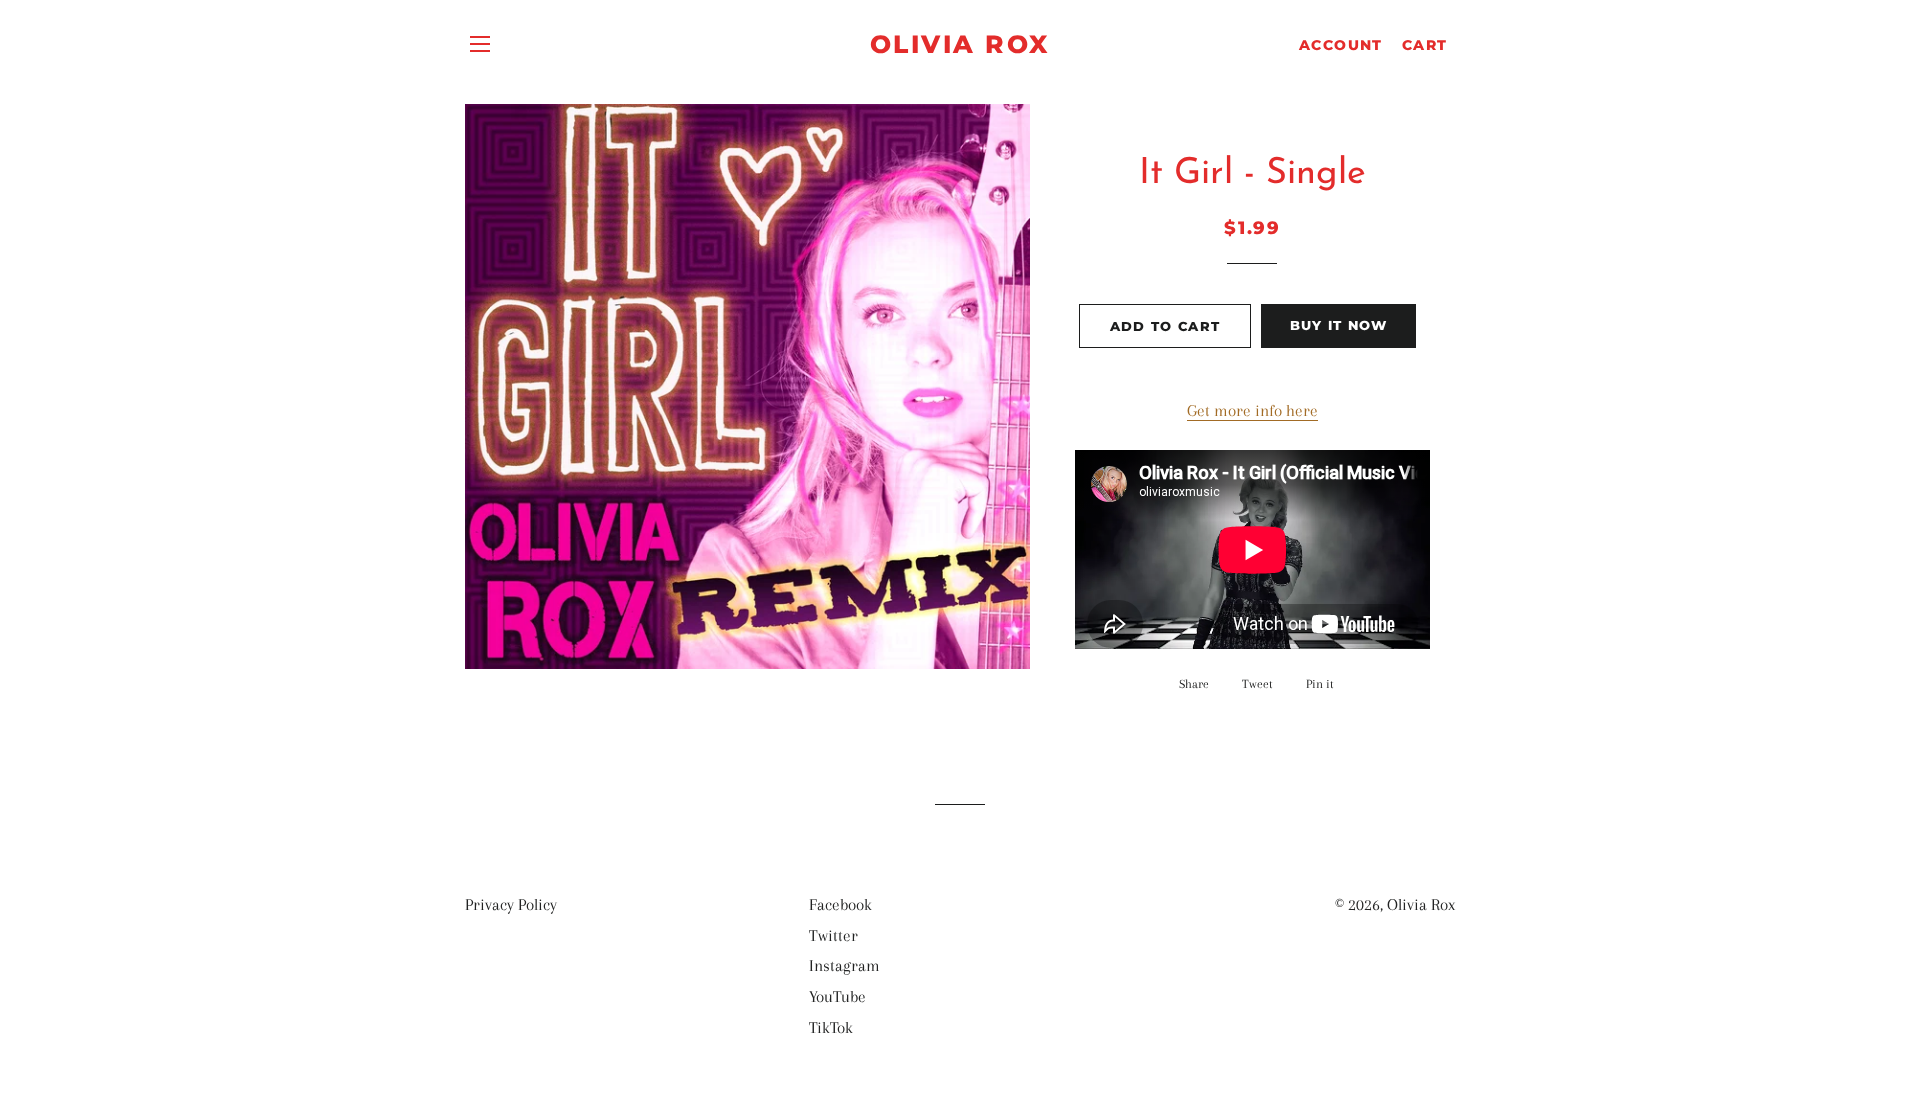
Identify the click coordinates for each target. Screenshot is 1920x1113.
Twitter (833, 935)
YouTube (837, 996)
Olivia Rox (960, 44)
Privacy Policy (511, 904)
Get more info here (1252, 410)
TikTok (831, 1027)
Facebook (840, 904)
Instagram (844, 965)
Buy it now (1339, 325)
